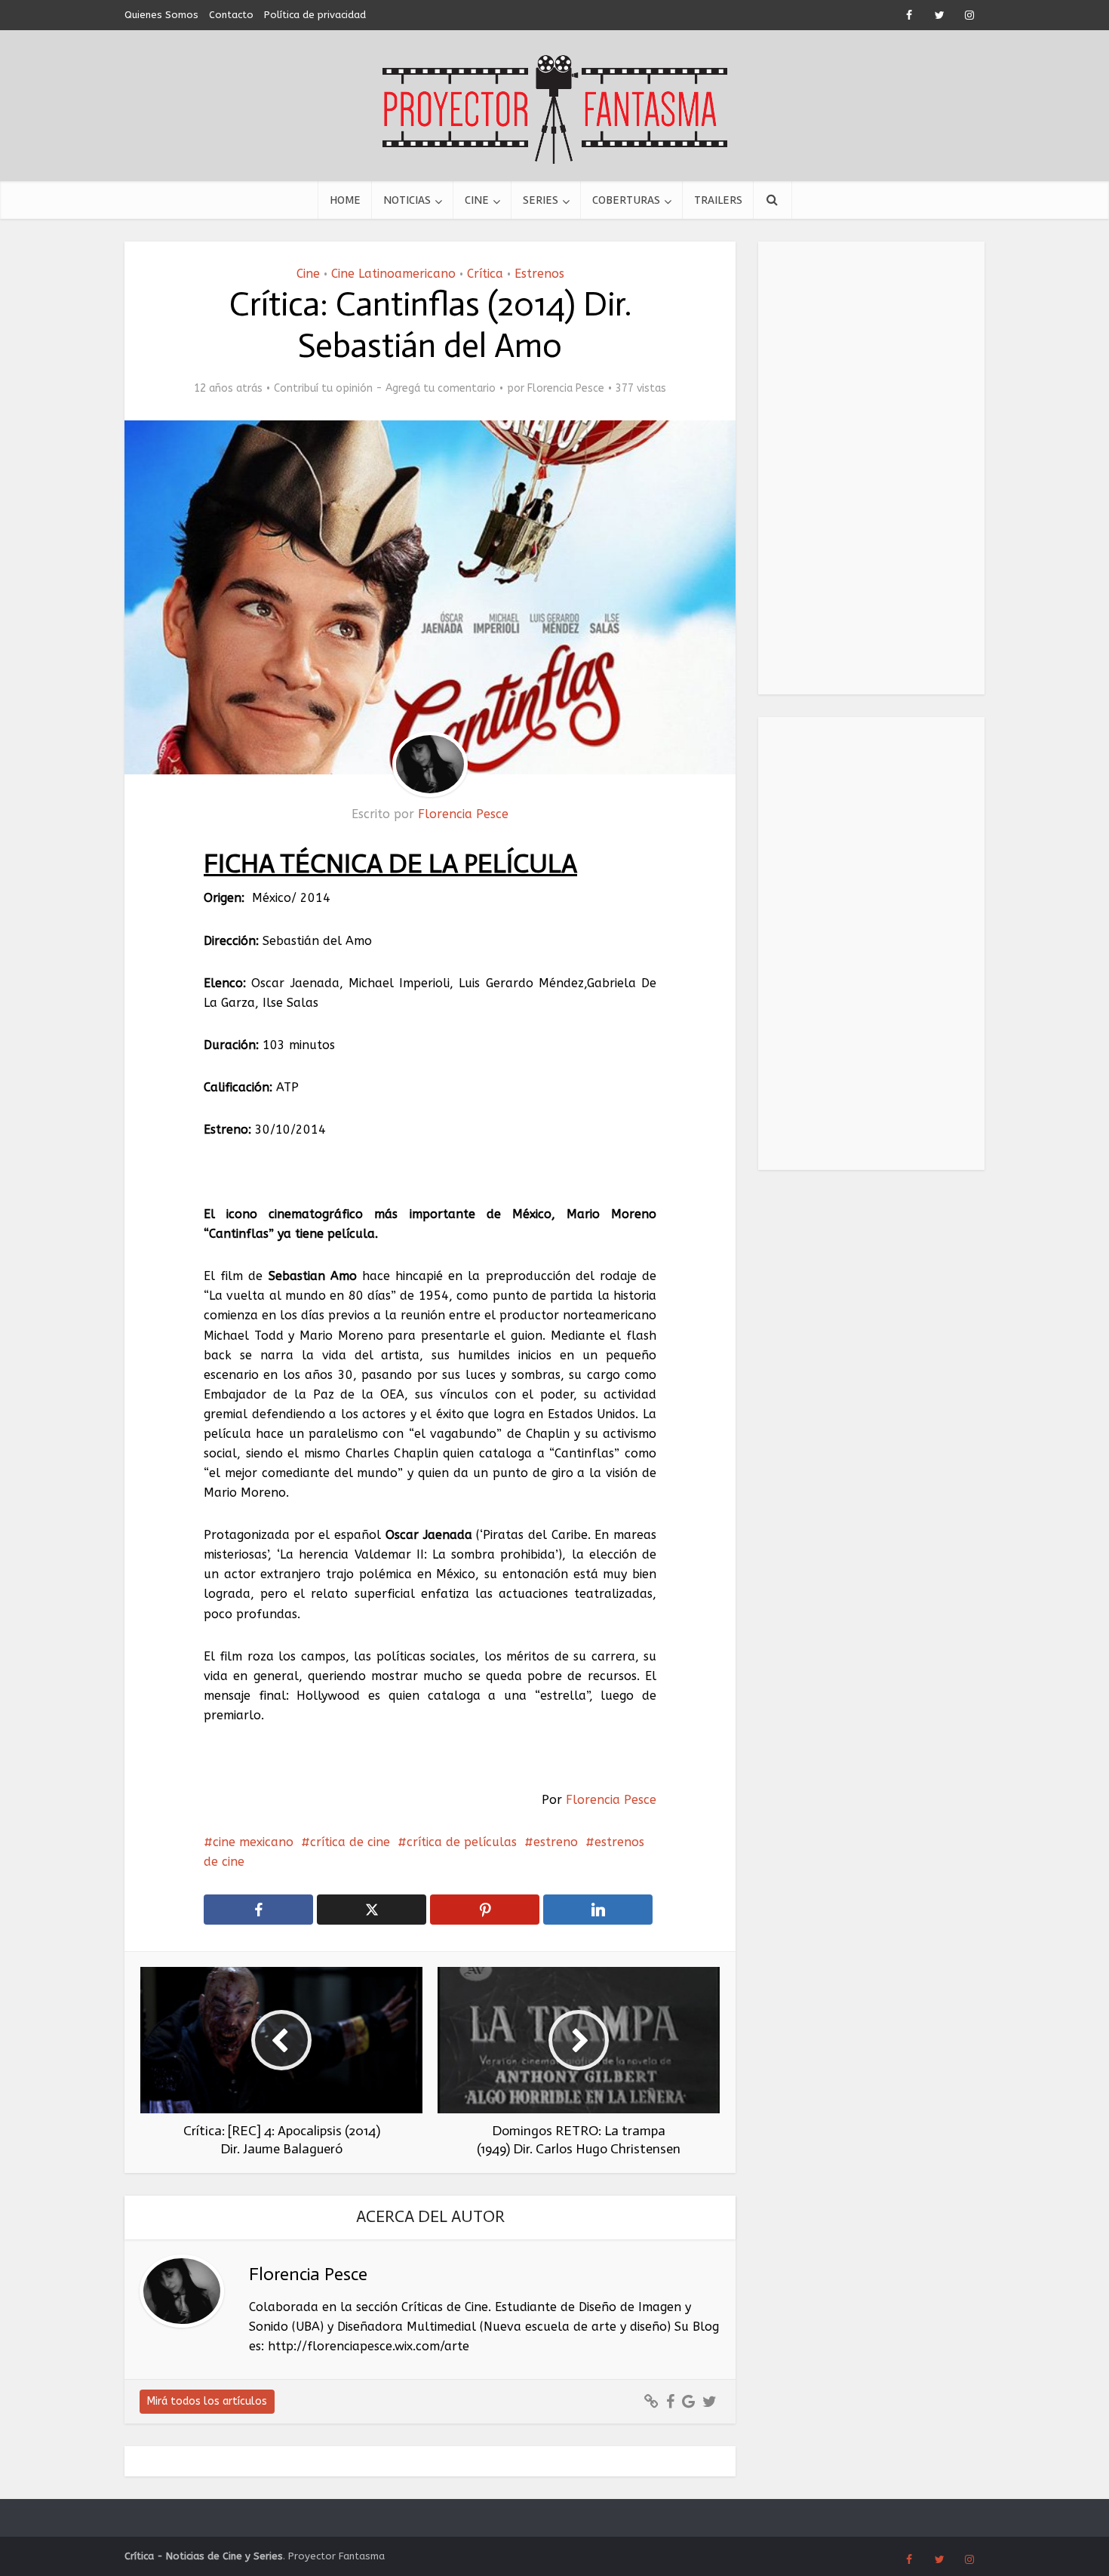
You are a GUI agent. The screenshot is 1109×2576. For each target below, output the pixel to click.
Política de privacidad (315, 15)
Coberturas (626, 200)
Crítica (485, 274)
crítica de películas (462, 1842)
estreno (556, 1842)
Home (345, 200)
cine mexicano (253, 1842)
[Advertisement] (871, 468)
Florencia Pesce (566, 388)
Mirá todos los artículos (207, 2401)
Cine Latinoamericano (393, 274)
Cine (477, 200)
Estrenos (539, 274)
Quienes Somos (161, 15)
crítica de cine (350, 1842)
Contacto (231, 15)
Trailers (718, 200)
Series (541, 200)
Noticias (407, 200)
